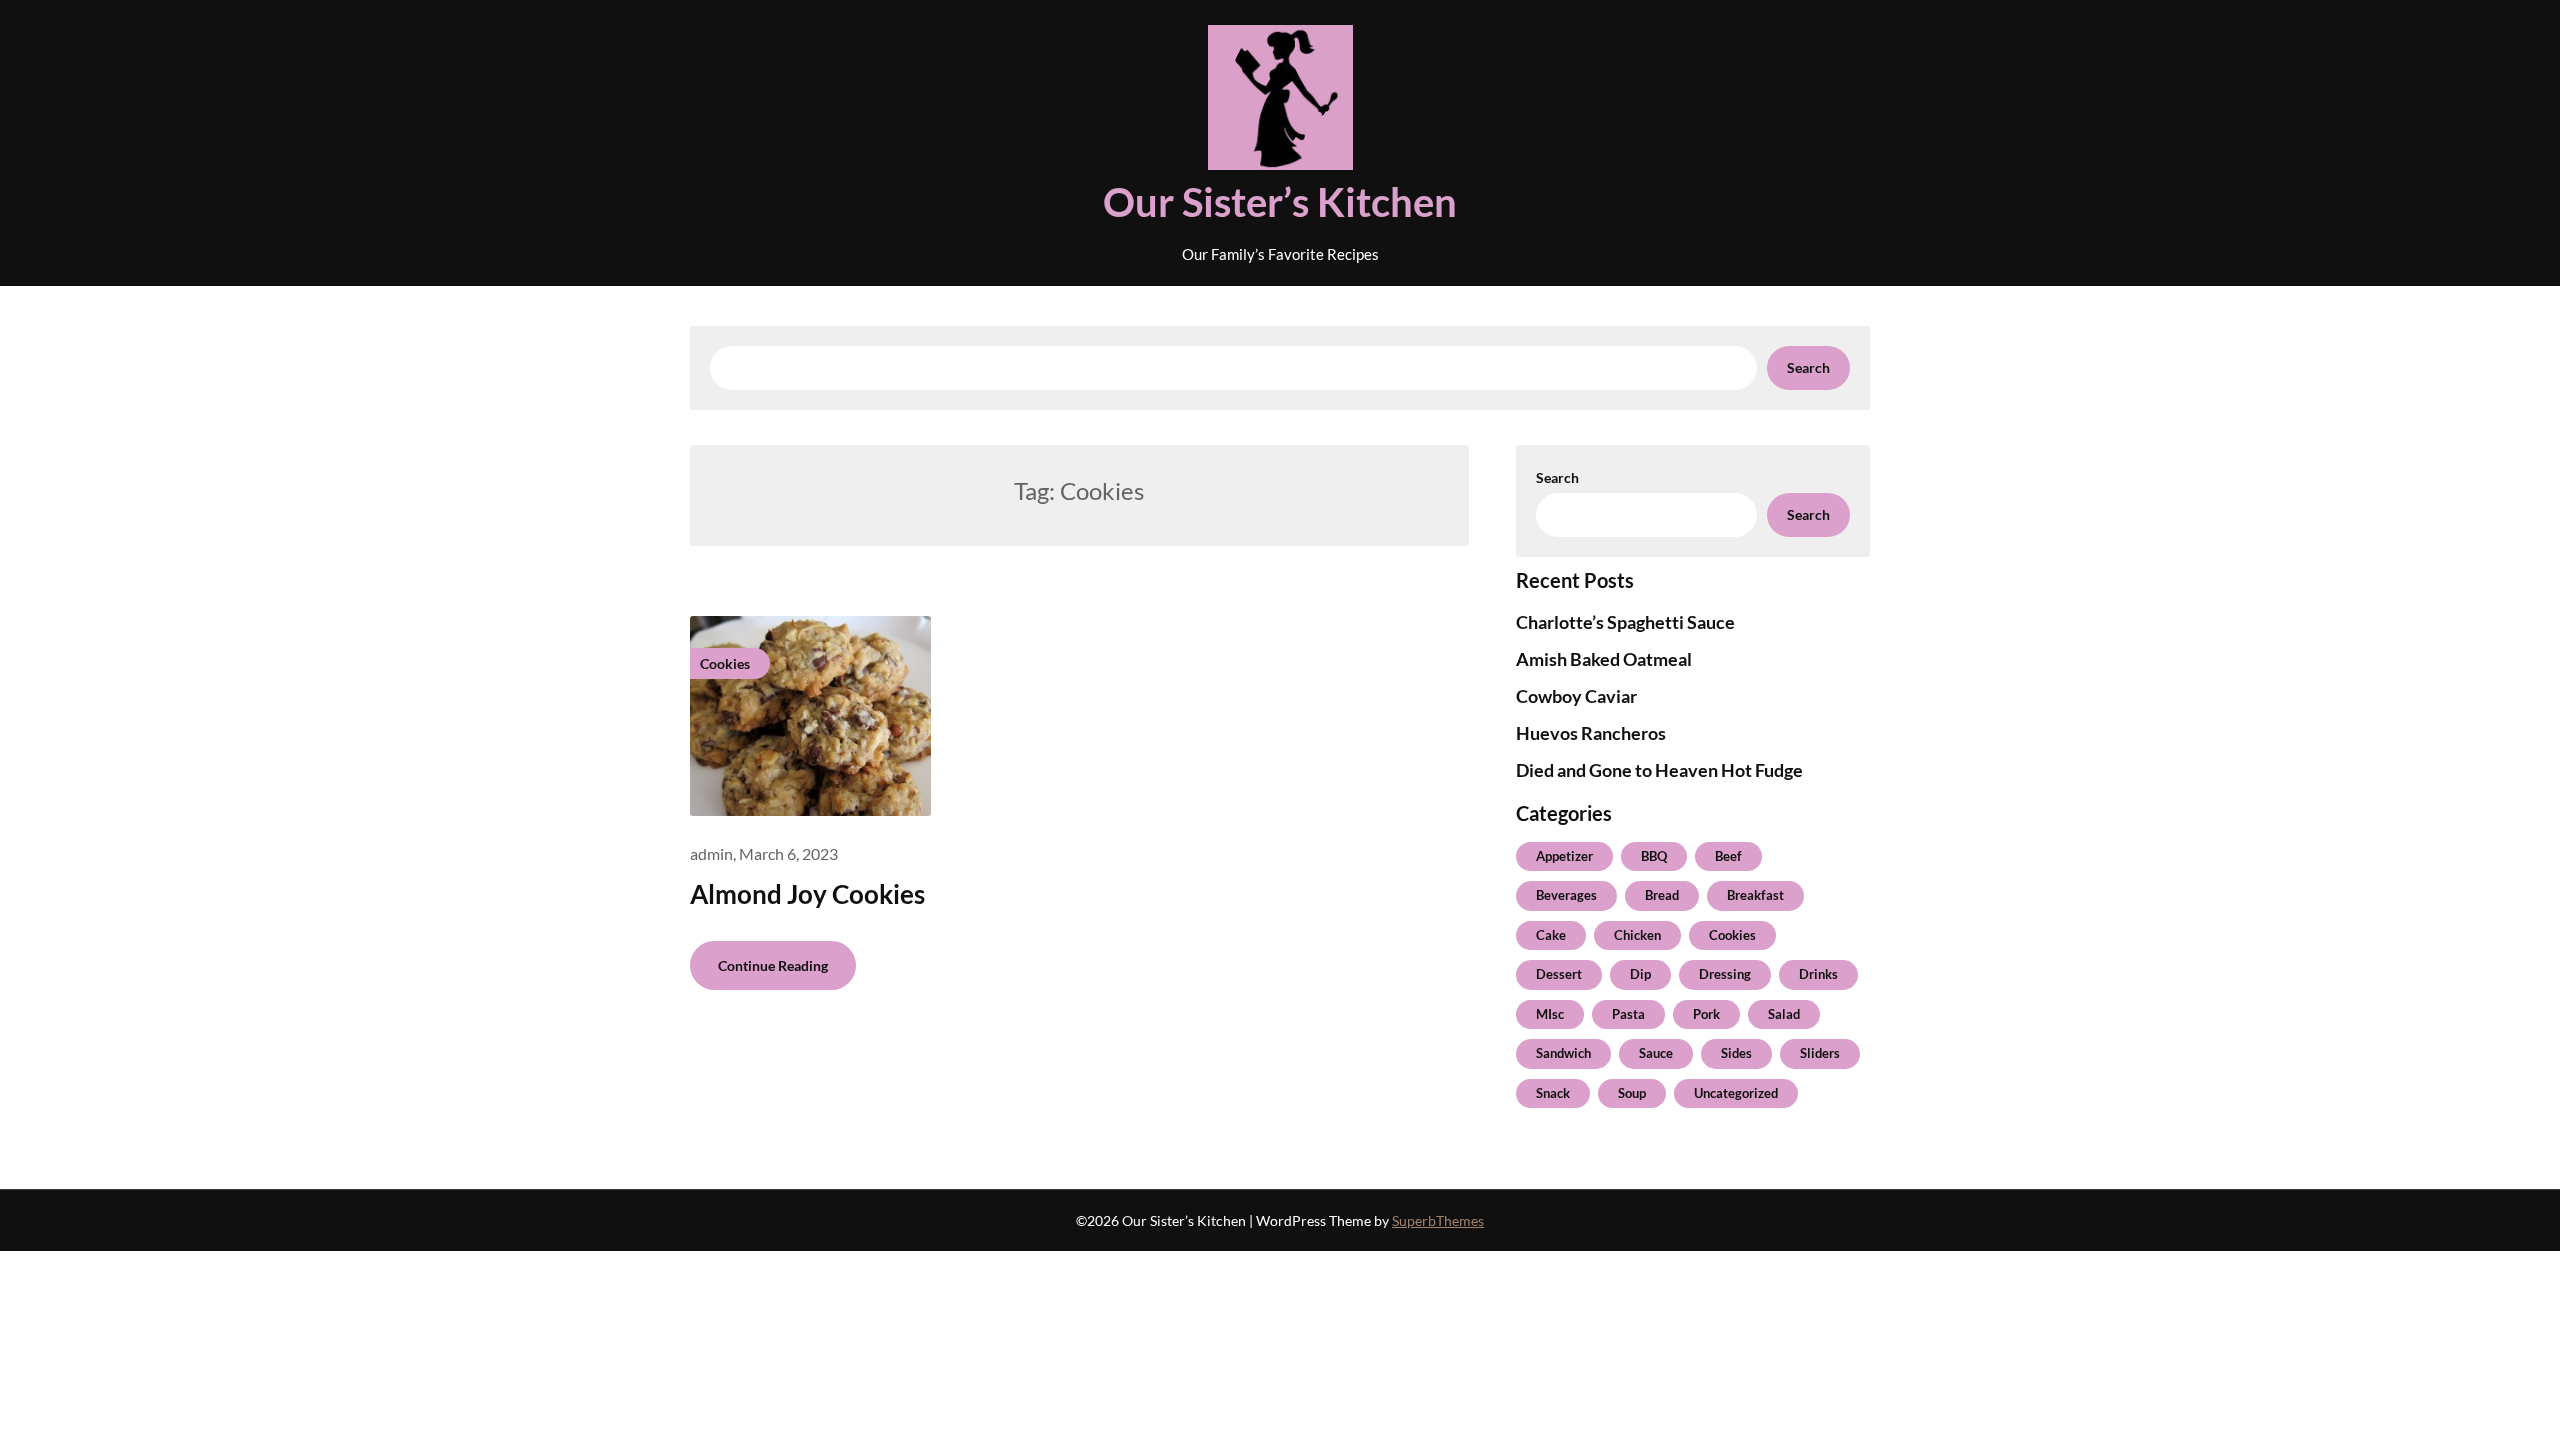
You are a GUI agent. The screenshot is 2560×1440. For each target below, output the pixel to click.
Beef (1728, 856)
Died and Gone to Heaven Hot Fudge (1659, 770)
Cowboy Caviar (1576, 696)
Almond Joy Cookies (807, 894)
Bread (1662, 895)
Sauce (1656, 1053)
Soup (1632, 1093)
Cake (1551, 935)
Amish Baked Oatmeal (1604, 659)
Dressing (1725, 974)
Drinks (1818, 974)
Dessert (1559, 974)
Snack (1553, 1093)
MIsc (1550, 1014)
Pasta (1628, 1014)
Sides (1736, 1053)
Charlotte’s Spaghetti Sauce (1625, 622)
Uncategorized (1736, 1093)
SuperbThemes (1438, 1220)
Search (1808, 367)
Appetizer (1564, 856)
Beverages (1566, 895)
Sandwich (1563, 1053)
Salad (1784, 1014)
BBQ (1654, 856)
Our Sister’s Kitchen (1280, 202)
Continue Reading (773, 965)
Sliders (1820, 1053)
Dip (1640, 974)
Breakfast (1755, 895)
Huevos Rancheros (1591, 733)
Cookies (1732, 935)
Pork (1706, 1014)
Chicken (1637, 935)
